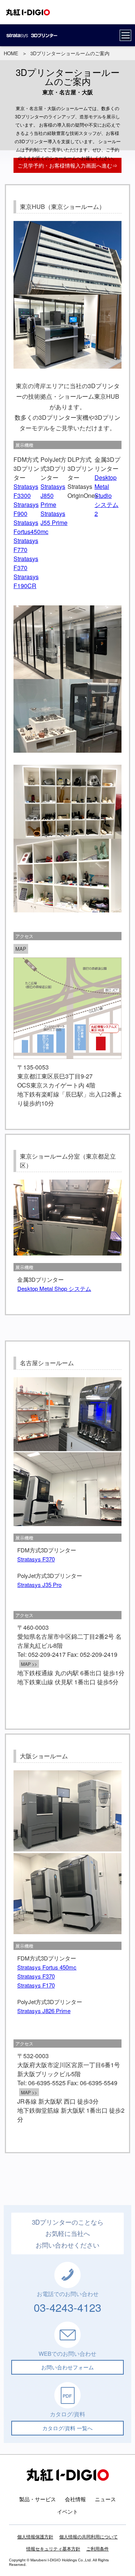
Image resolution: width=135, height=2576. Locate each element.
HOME (11, 53)
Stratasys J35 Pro (39, 1584)
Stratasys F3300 (26, 491)
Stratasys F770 (26, 545)
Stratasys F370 (26, 563)
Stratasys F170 (36, 1985)
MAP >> (29, 1664)
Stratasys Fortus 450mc (47, 1967)
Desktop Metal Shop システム (54, 1288)
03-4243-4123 (67, 2307)
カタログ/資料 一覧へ (67, 2428)
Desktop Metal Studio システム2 (106, 495)
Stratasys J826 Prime (44, 2011)
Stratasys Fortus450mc (31, 527)
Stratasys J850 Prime (53, 495)
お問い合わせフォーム (67, 2367)
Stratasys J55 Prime (54, 518)
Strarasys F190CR (26, 581)
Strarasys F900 (26, 509)
